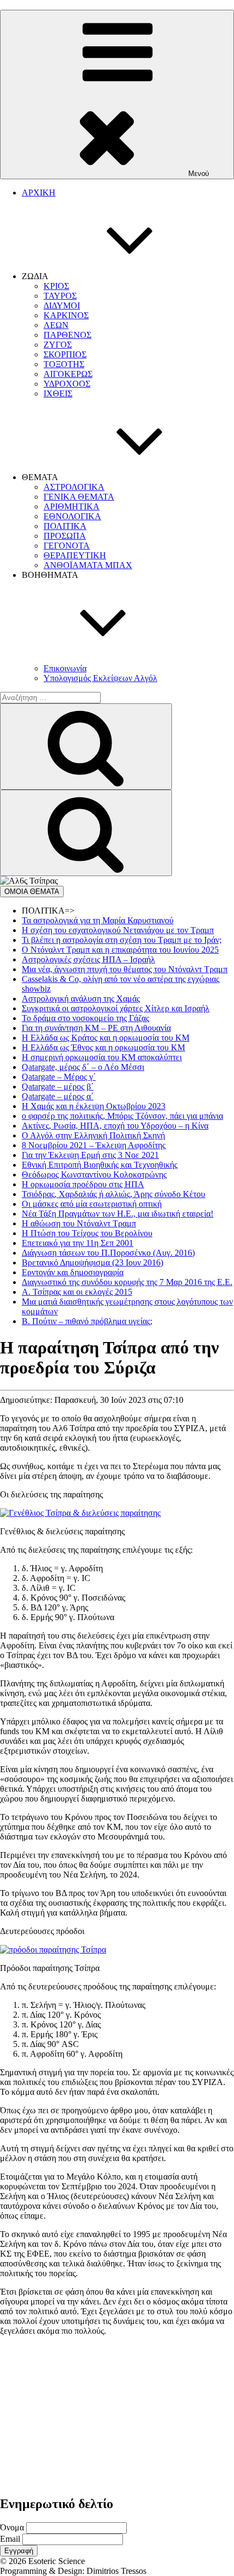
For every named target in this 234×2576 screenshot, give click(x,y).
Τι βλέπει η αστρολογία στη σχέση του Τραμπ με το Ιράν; (122, 940)
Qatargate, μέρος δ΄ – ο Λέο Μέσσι (83, 1067)
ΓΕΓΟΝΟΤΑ (67, 546)
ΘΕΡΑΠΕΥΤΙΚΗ (75, 555)
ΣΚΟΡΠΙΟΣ (65, 354)
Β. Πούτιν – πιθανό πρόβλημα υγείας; (87, 1321)
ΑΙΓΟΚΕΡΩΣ (68, 374)
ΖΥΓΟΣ (58, 345)
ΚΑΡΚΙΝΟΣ (66, 315)
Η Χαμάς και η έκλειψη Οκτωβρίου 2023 (94, 1106)
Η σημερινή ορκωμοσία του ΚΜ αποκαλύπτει (102, 1057)
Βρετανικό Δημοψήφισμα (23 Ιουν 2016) (93, 1262)
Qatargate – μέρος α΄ (58, 1096)
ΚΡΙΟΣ (56, 286)
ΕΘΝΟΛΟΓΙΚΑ (72, 516)
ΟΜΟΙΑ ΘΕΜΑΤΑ (32, 892)
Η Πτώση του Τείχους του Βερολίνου (87, 1233)
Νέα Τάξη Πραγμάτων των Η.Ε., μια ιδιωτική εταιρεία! (118, 1214)
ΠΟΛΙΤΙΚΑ (65, 526)
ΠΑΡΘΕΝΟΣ (67, 335)
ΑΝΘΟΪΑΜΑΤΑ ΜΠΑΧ (88, 565)
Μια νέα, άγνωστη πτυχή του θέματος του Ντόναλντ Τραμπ (125, 969)
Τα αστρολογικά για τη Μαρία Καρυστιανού (98, 920)
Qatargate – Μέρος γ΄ (59, 1077)
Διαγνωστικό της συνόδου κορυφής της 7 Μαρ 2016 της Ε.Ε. (127, 1282)
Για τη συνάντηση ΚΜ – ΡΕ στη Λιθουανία (96, 1028)
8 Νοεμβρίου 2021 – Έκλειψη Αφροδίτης (94, 1145)
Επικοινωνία (65, 668)
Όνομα (12, 2527)
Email (10, 2539)
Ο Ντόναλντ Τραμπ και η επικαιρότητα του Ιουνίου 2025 (120, 950)
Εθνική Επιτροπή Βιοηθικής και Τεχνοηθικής (100, 1165)
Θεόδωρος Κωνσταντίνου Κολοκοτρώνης (94, 1174)
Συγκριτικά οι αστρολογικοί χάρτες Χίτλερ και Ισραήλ (116, 1008)
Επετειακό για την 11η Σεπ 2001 (78, 1243)
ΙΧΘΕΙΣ (58, 393)
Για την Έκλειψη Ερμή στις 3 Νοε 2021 (90, 1155)
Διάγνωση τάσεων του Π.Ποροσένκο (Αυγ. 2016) (108, 1253)
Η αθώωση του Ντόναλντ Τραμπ (79, 1223)
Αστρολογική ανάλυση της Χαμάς (81, 999)
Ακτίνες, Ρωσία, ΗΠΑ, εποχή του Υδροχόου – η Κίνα (115, 1126)
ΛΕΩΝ (56, 325)
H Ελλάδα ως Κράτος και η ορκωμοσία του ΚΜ (106, 1038)
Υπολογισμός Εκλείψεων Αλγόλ (100, 678)
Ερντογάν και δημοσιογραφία (73, 1272)
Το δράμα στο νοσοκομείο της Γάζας (85, 1018)
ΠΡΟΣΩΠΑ (65, 536)
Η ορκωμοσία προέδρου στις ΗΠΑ (83, 1184)
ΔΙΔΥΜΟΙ (62, 306)
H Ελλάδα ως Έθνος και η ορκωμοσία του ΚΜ (103, 1047)
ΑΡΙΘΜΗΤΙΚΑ (72, 506)
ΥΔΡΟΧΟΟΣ (67, 384)
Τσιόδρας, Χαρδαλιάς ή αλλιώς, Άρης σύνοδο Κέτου (113, 1194)
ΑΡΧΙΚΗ (39, 193)
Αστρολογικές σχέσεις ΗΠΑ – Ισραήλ (88, 959)
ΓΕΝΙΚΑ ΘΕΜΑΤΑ (79, 497)
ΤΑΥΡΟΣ (60, 296)
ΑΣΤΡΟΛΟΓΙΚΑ (74, 487)
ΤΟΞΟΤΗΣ (64, 364)
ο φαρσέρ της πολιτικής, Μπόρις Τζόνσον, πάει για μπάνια (122, 1116)
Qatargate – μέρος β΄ (58, 1087)
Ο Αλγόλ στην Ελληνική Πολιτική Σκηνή (93, 1135)
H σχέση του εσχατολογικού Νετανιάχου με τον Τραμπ (118, 930)
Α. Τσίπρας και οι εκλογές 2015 (77, 1292)
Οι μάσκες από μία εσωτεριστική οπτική (92, 1204)
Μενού (199, 174)
